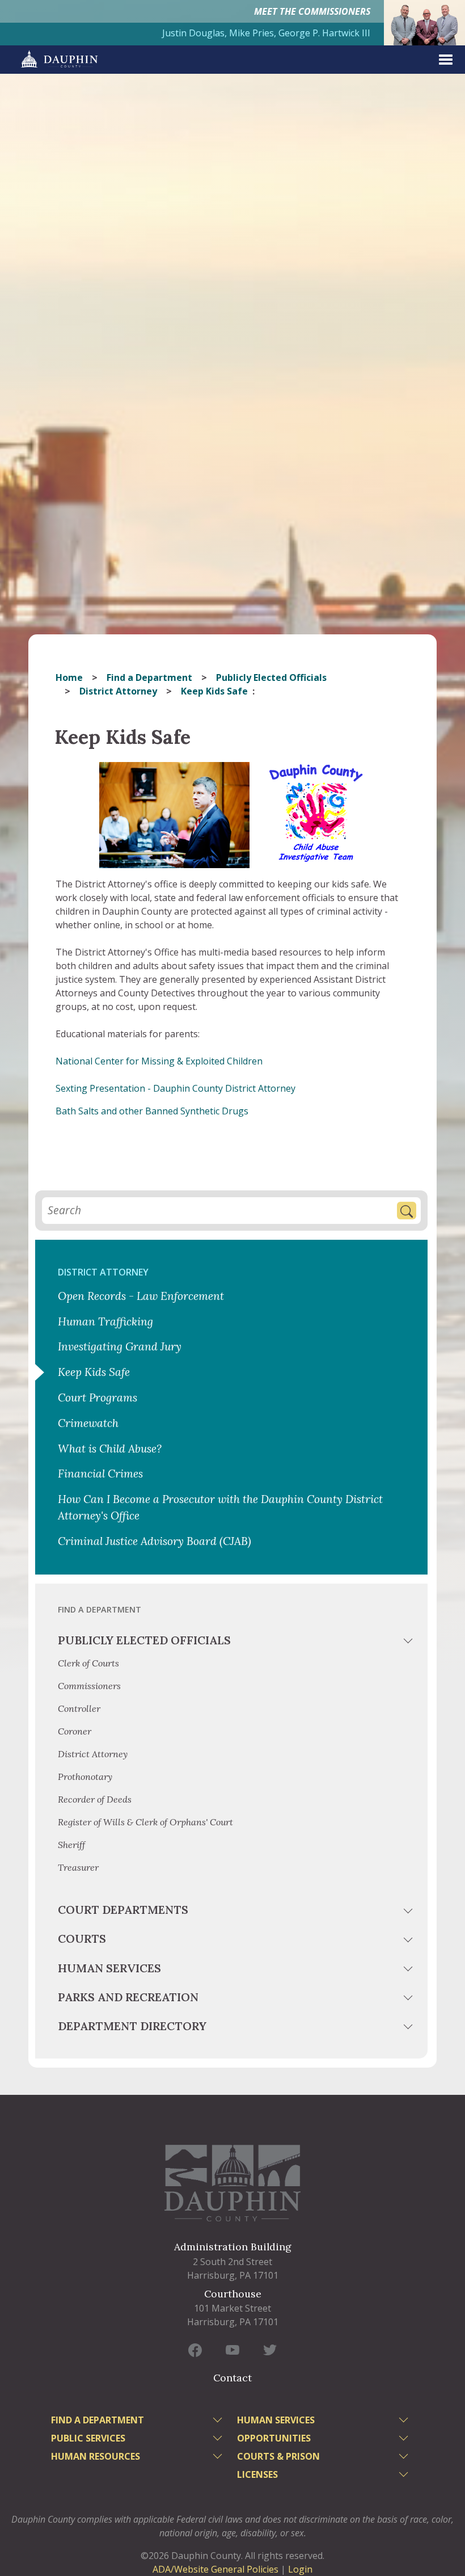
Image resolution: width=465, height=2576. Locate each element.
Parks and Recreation (128, 1997)
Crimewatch (88, 1423)
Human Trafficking (105, 1321)
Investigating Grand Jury (120, 1346)
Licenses (257, 2474)
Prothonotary (85, 1777)
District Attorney (118, 691)
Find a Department (149, 677)
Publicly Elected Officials (271, 677)
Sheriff (71, 1845)
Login (300, 2569)
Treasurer (78, 1867)
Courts (82, 1939)
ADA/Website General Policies (215, 2569)
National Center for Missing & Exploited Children (159, 1061)
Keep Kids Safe (94, 1372)
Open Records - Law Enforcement (141, 1296)
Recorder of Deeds (95, 1799)
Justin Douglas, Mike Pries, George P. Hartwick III (266, 33)
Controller (79, 1708)
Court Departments (123, 1910)
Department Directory (132, 2026)
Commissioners (89, 1686)
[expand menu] (446, 60)
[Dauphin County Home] (232, 2183)
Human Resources (96, 2456)
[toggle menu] (409, 1643)
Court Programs (98, 1398)
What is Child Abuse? (110, 1449)
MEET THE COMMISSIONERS (312, 11)
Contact (232, 2378)
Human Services (109, 1968)
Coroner (75, 1731)
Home (69, 677)
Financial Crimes (100, 1474)
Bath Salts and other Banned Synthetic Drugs (152, 1111)
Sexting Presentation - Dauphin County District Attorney (176, 1088)
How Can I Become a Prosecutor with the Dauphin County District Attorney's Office (220, 1507)
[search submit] (407, 1211)
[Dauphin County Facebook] (195, 2350)
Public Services (88, 2438)
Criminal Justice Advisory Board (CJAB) (155, 1541)
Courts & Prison (278, 2456)
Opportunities (274, 2438)
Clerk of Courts (88, 1663)
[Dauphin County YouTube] (232, 2350)
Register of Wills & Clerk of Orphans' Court (145, 1822)
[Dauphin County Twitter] (270, 2350)
